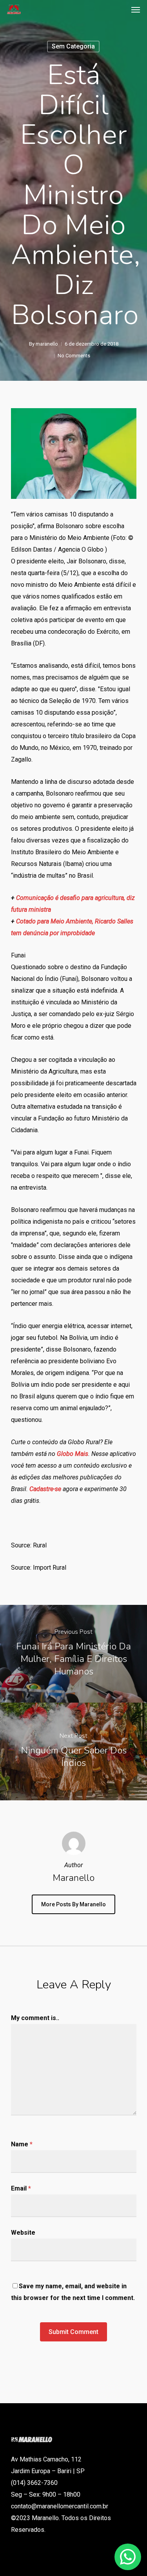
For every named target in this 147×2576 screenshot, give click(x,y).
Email (21, 2188)
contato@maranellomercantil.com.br (60, 2506)
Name (22, 2144)
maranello (47, 344)
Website (23, 2233)
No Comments (74, 356)
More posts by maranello (73, 1904)
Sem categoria (73, 46)
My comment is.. (35, 2018)
